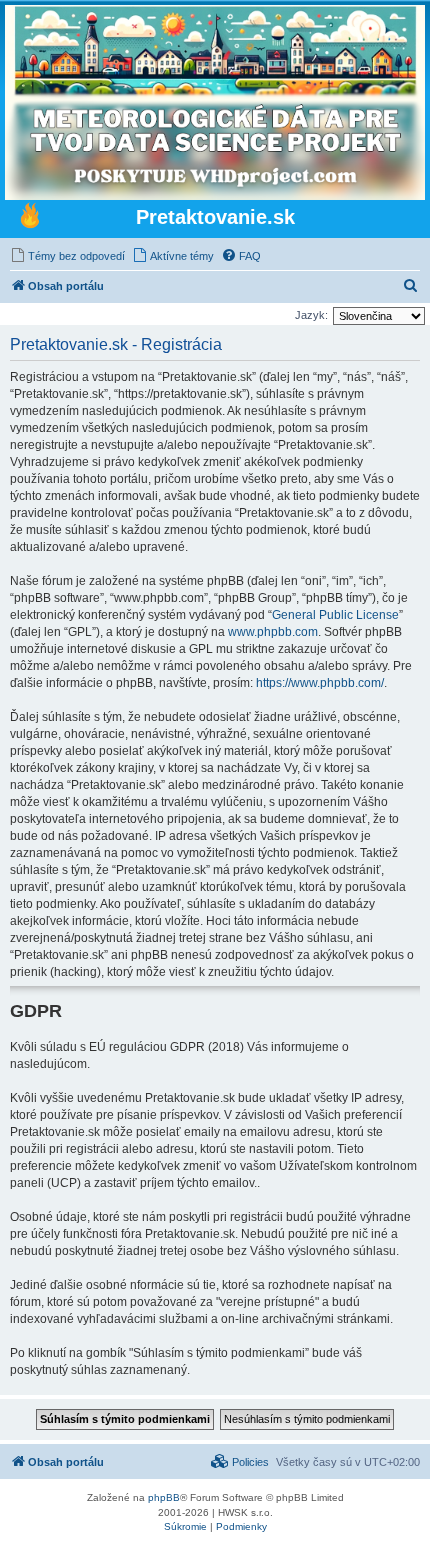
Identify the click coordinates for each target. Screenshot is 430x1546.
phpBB (164, 1497)
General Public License (335, 615)
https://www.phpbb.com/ (320, 683)
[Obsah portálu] (30, 218)
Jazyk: (311, 315)
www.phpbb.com (273, 632)
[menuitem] (67, 256)
